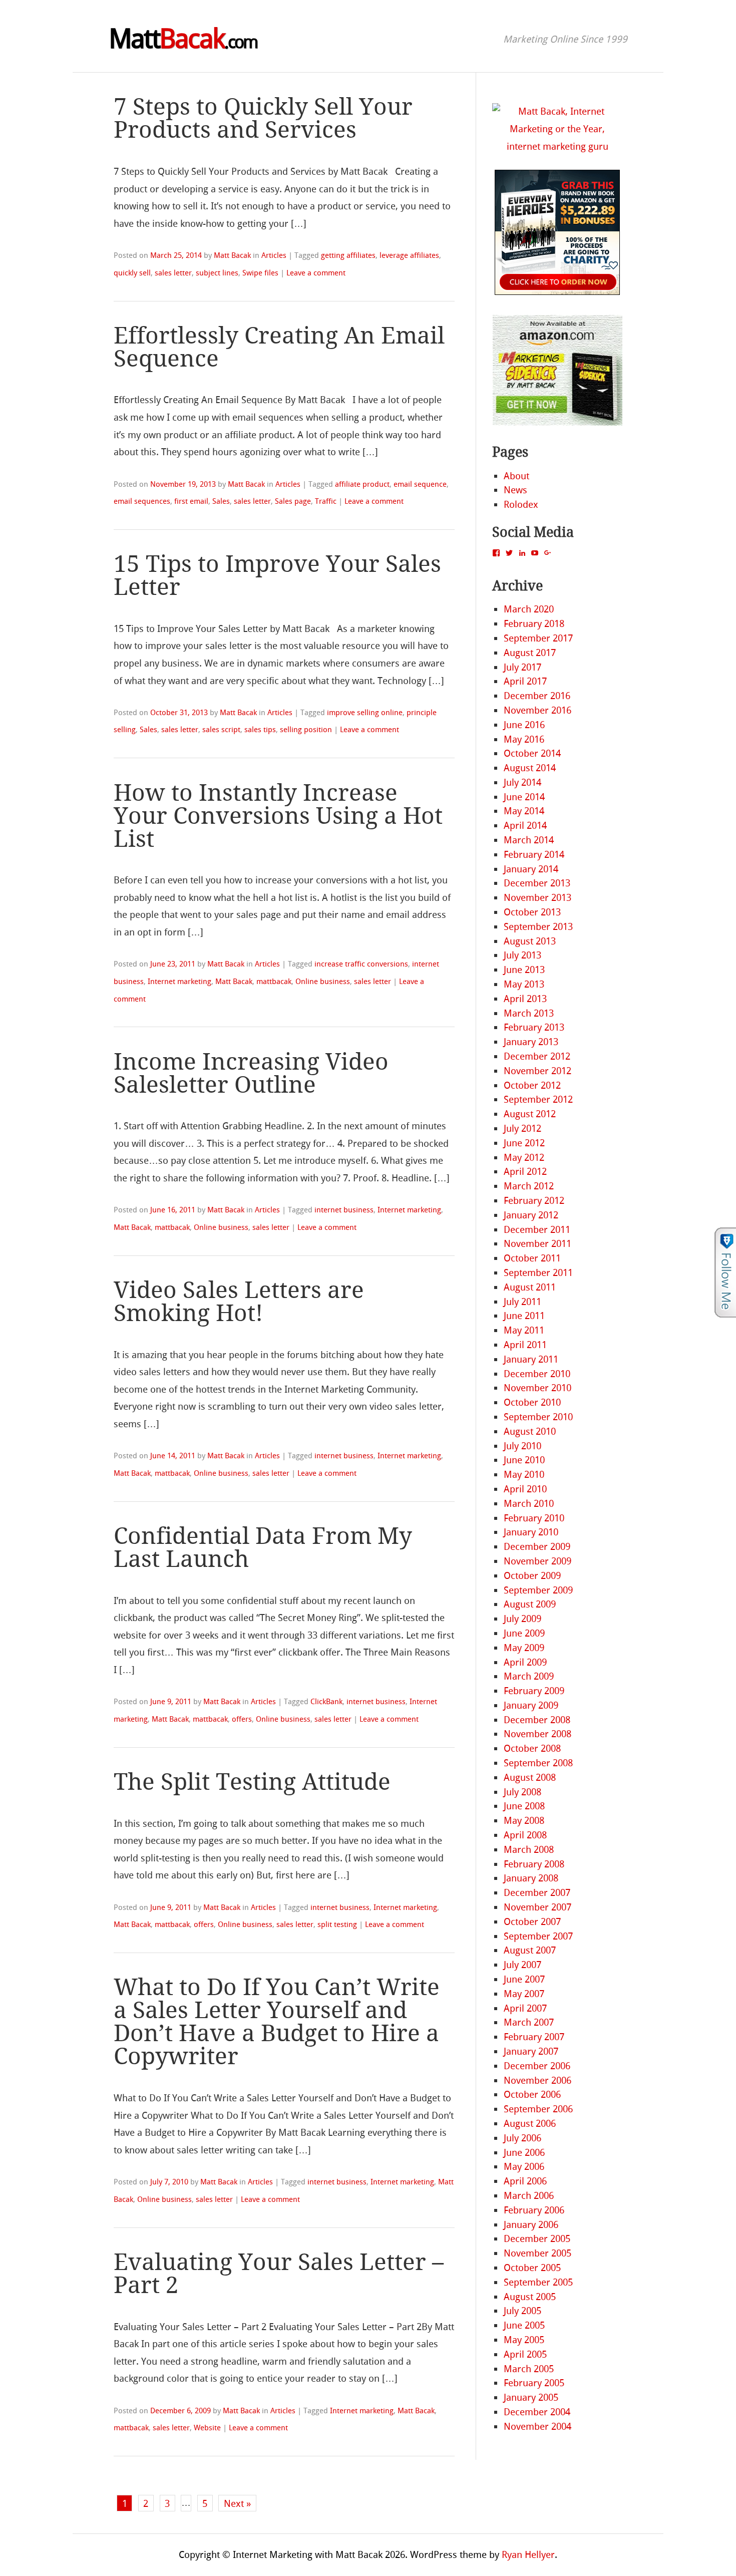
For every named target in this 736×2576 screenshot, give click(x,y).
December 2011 (537, 1230)
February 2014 (534, 855)
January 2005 (531, 2397)
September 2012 (538, 1099)
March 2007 (529, 2022)
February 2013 (534, 1027)
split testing (337, 1924)
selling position (306, 730)
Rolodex (521, 505)
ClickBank (326, 1702)
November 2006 (537, 2080)
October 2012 (532, 1085)
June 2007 (524, 1979)
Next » (237, 2504)
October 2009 (532, 1576)
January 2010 (531, 1532)
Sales (221, 501)
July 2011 (522, 1302)
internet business (344, 1210)
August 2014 (530, 768)
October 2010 (532, 1402)
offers (242, 1719)
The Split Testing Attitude (252, 1782)
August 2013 (530, 941)
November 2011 (537, 1244)
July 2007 (522, 1965)
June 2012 (524, 1143)
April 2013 (525, 999)
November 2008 (537, 1734)
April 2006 (525, 2181)
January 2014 (531, 869)
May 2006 (524, 2167)
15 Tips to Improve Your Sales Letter (277, 576)
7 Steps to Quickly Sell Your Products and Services (263, 118)
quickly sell (132, 273)
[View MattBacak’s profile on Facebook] (496, 553)
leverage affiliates (409, 255)
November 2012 (537, 1071)
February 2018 (534, 624)
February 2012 (534, 1201)
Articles (274, 255)
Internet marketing (179, 982)
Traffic (326, 501)
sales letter (173, 273)
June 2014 (524, 797)
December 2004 (537, 2412)
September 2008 (538, 1763)
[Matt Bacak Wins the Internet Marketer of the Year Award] (557, 146)
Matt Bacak (232, 255)
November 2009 (537, 1561)
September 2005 (538, 2282)
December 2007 (537, 1893)
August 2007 (530, 1950)
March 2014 (529, 840)
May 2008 (524, 1821)
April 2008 (525, 1835)
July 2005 (522, 2311)
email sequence (420, 484)
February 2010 (534, 1518)
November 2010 (537, 1388)
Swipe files (260, 273)
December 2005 (537, 2239)
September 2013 (538, 927)
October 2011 (532, 1258)
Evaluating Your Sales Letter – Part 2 (279, 2274)
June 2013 (524, 970)
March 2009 (529, 1676)
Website (207, 2428)
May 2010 (524, 1475)
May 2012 (524, 1158)
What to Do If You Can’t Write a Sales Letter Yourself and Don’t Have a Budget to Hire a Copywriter (277, 2022)
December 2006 (537, 2066)
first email (191, 501)
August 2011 (530, 1287)
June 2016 (524, 725)
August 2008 (530, 1778)
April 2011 (525, 1345)
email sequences (142, 501)
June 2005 (524, 2325)
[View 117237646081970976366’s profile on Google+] (548, 553)
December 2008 (537, 1720)
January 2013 (531, 1042)
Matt (183, 39)
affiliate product (362, 484)
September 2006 (538, 2109)
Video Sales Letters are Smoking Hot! (239, 1302)
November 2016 (537, 710)
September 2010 (538, 1417)
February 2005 (534, 2383)
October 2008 (532, 1748)
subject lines (217, 273)
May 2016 (524, 739)
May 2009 (524, 1648)
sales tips (260, 730)
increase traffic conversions (361, 964)
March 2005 (529, 2369)
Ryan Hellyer (528, 2555)
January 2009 (531, 1705)
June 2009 (524, 1633)
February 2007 (534, 2037)
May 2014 (524, 811)
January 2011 (531, 1359)
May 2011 (524, 1330)
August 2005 (530, 2297)
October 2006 (532, 2095)
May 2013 (524, 984)
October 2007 (532, 1922)
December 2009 (537, 1547)
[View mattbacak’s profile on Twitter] (509, 553)
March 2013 (529, 1013)
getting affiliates (348, 255)
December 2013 (537, 883)
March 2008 (529, 1850)
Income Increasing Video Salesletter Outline (251, 1073)
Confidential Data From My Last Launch (263, 1548)
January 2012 (531, 1215)
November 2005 (537, 2253)
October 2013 (532, 912)
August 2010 (530, 1431)
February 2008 (534, 1864)
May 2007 (524, 1994)
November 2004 (537, 2427)
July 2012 (522, 1129)
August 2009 (530, 1604)
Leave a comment (316, 273)
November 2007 (537, 1907)
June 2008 (524, 1806)
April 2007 (525, 2008)
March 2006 (529, 2196)
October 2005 (532, 2268)
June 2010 (524, 1460)
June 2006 (524, 2153)
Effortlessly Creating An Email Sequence (279, 347)
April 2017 (525, 681)
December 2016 (537, 696)
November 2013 (537, 898)
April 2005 (525, 2354)
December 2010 (537, 1374)
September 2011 (538, 1273)
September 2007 (538, 1936)
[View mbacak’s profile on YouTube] (535, 553)
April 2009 (525, 1662)
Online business (323, 982)
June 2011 (524, 1316)
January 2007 (531, 2051)
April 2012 (525, 1172)
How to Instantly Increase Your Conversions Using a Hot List (278, 816)
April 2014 (525, 826)
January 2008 (531, 1878)
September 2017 (538, 638)
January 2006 (531, 2225)
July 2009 (522, 1619)
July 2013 (522, 955)
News (515, 490)
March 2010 (529, 1504)
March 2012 (529, 1186)
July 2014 (522, 782)
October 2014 (532, 753)
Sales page (293, 501)
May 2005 (524, 2340)
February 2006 (534, 2210)
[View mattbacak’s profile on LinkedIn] (522, 553)
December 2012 (537, 1056)
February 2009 (534, 1691)
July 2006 (522, 2138)
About (516, 476)
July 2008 (522, 1792)
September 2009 (538, 1590)
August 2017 (530, 653)
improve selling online (365, 713)
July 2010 (522, 1446)
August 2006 (530, 2124)
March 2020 (529, 609)
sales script (221, 730)
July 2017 (522, 667)
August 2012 (530, 1114)
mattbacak (274, 982)
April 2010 (525, 1489)
